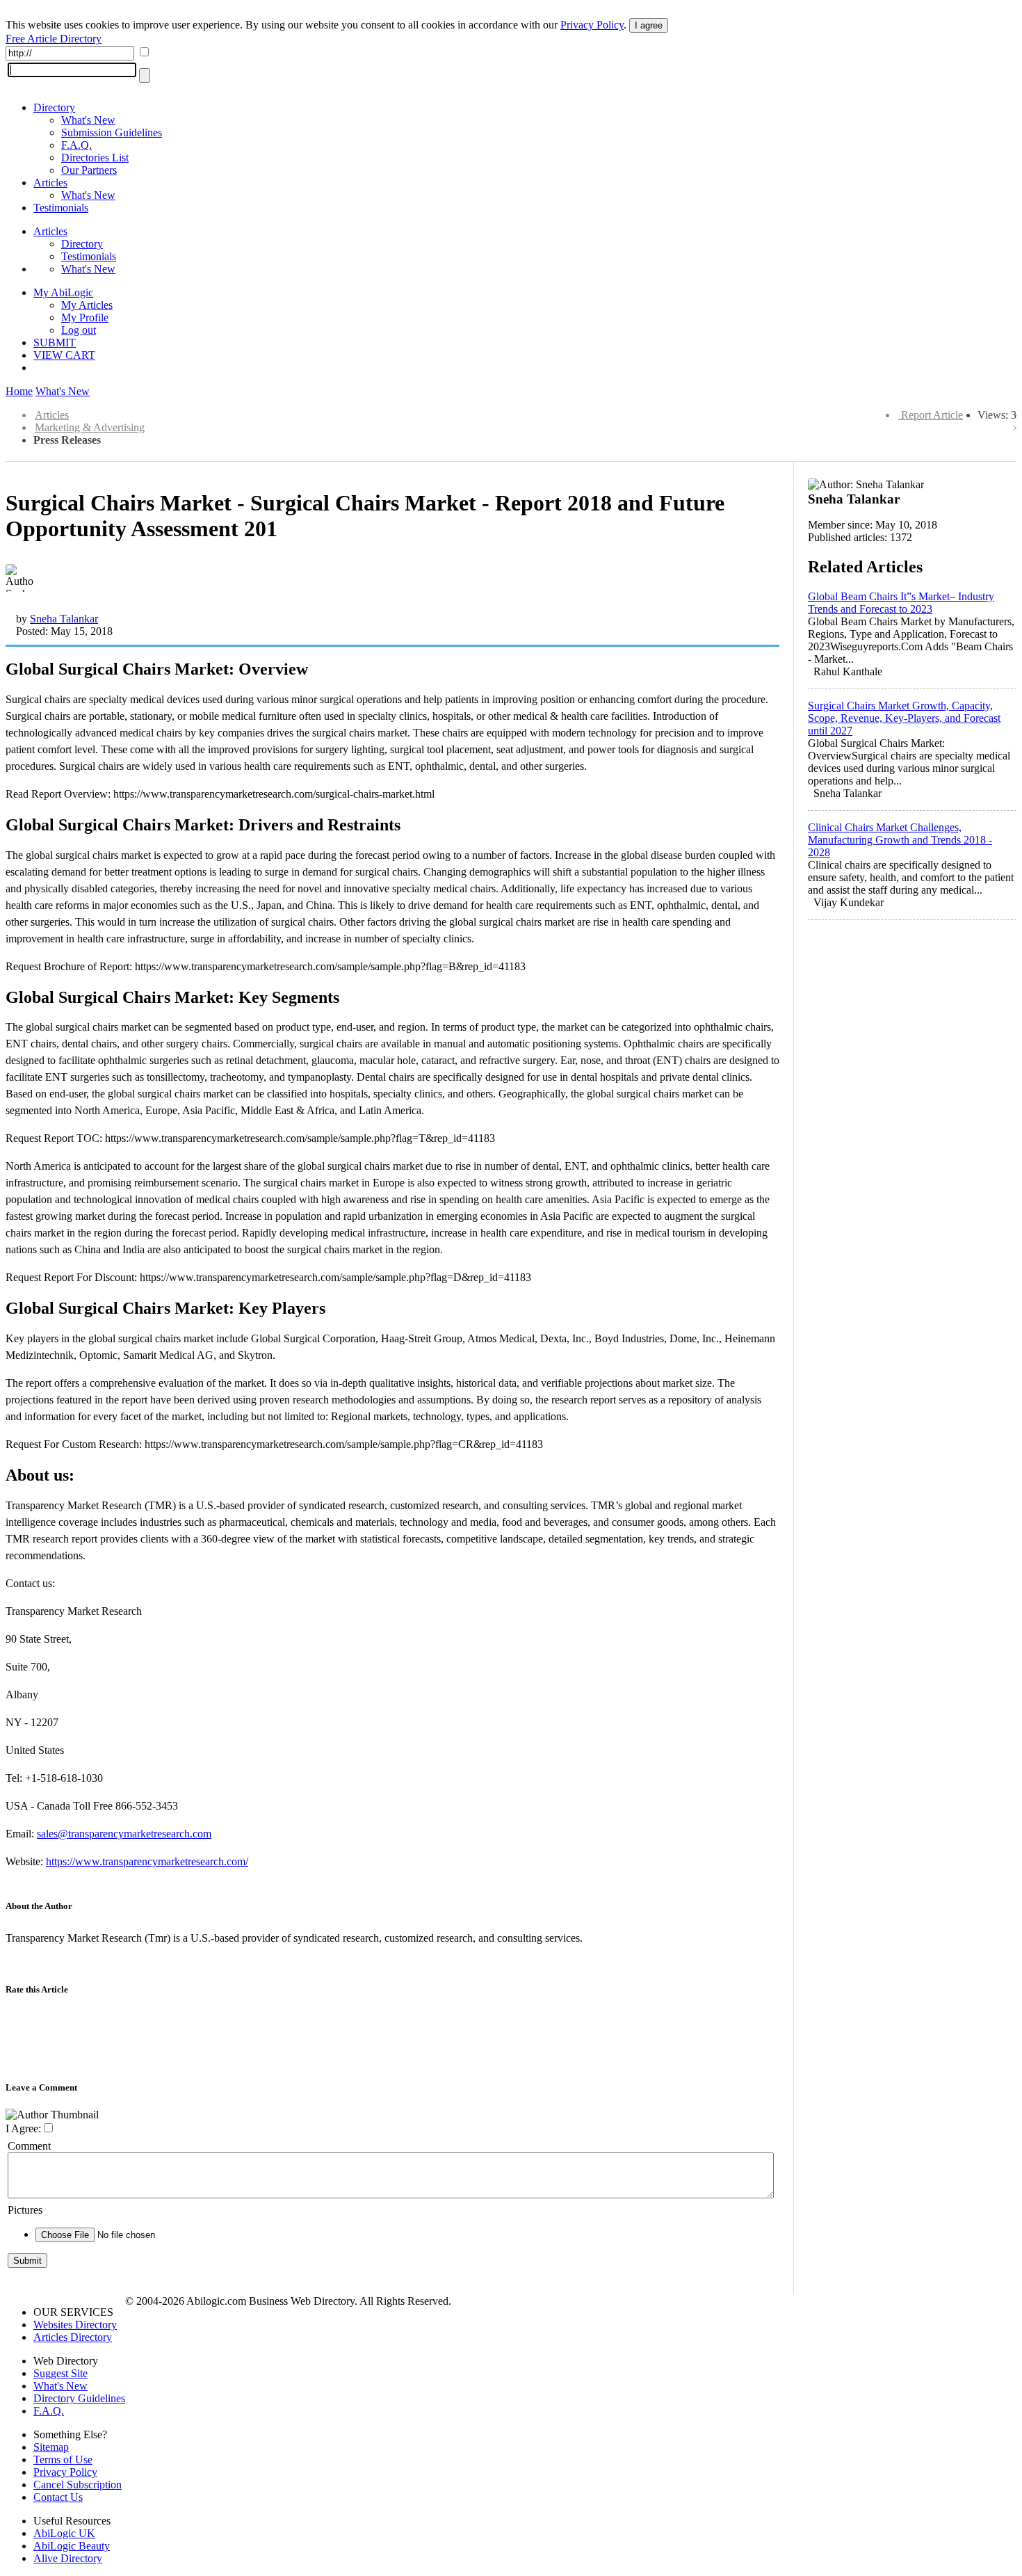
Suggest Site (60, 2373)
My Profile (85, 317)
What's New (88, 120)
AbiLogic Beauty (72, 2546)
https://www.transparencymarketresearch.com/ (147, 1861)
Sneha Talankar (64, 619)
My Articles (87, 305)
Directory (54, 107)
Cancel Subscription (78, 2485)
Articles (50, 183)
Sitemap (51, 2447)
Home (19, 391)
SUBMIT (55, 343)
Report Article (932, 415)
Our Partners (89, 170)
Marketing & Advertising (90, 427)
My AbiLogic (63, 292)
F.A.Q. (76, 145)
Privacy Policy (592, 25)
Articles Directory (73, 2337)
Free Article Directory (54, 39)
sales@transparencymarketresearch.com (124, 1834)
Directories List (95, 158)
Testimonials (61, 208)
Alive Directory (68, 2558)
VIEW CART (64, 355)
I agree (649, 25)
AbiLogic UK (64, 2533)
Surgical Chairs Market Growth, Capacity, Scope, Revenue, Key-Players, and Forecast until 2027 (904, 718)
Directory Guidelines (79, 2398)
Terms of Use (63, 2460)
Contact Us (58, 2497)
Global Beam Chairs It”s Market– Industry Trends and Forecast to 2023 (901, 603)
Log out (79, 330)
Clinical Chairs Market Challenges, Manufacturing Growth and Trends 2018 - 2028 (900, 840)
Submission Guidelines (112, 132)
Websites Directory (75, 2325)
